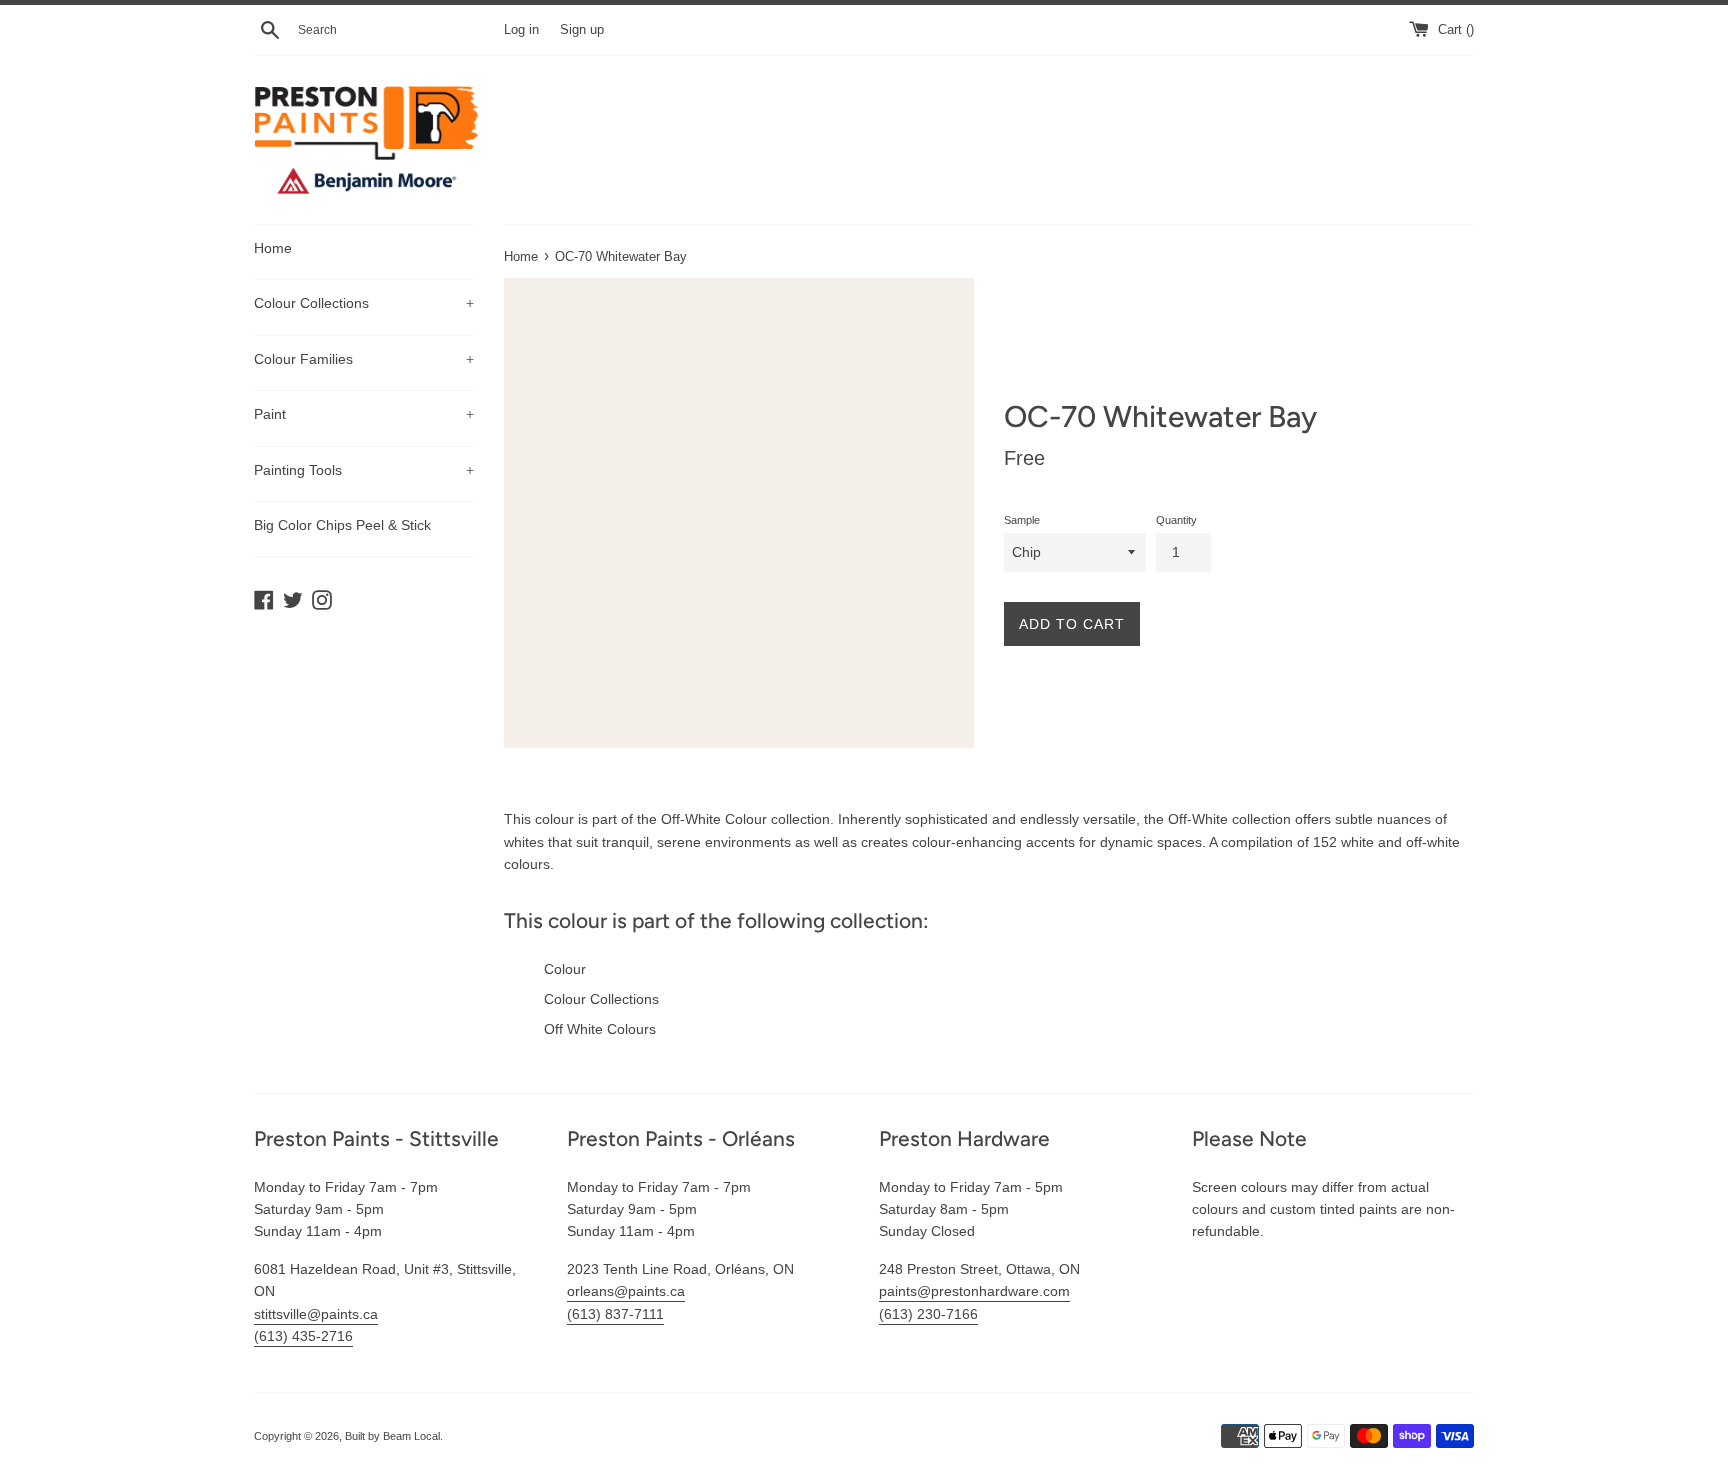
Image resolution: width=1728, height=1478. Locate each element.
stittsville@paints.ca (316, 1314)
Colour (565, 969)
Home (273, 248)
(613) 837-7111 (615, 1314)
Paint (364, 414)
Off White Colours (600, 1029)
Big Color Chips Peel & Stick (342, 525)
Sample (1022, 520)
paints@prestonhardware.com (974, 1291)
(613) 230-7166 (928, 1314)
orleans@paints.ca (626, 1291)
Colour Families (364, 359)
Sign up (582, 30)
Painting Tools (364, 470)
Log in (521, 30)
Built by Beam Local (392, 1436)
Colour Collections (364, 303)
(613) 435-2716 (303, 1336)
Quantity (1176, 520)
